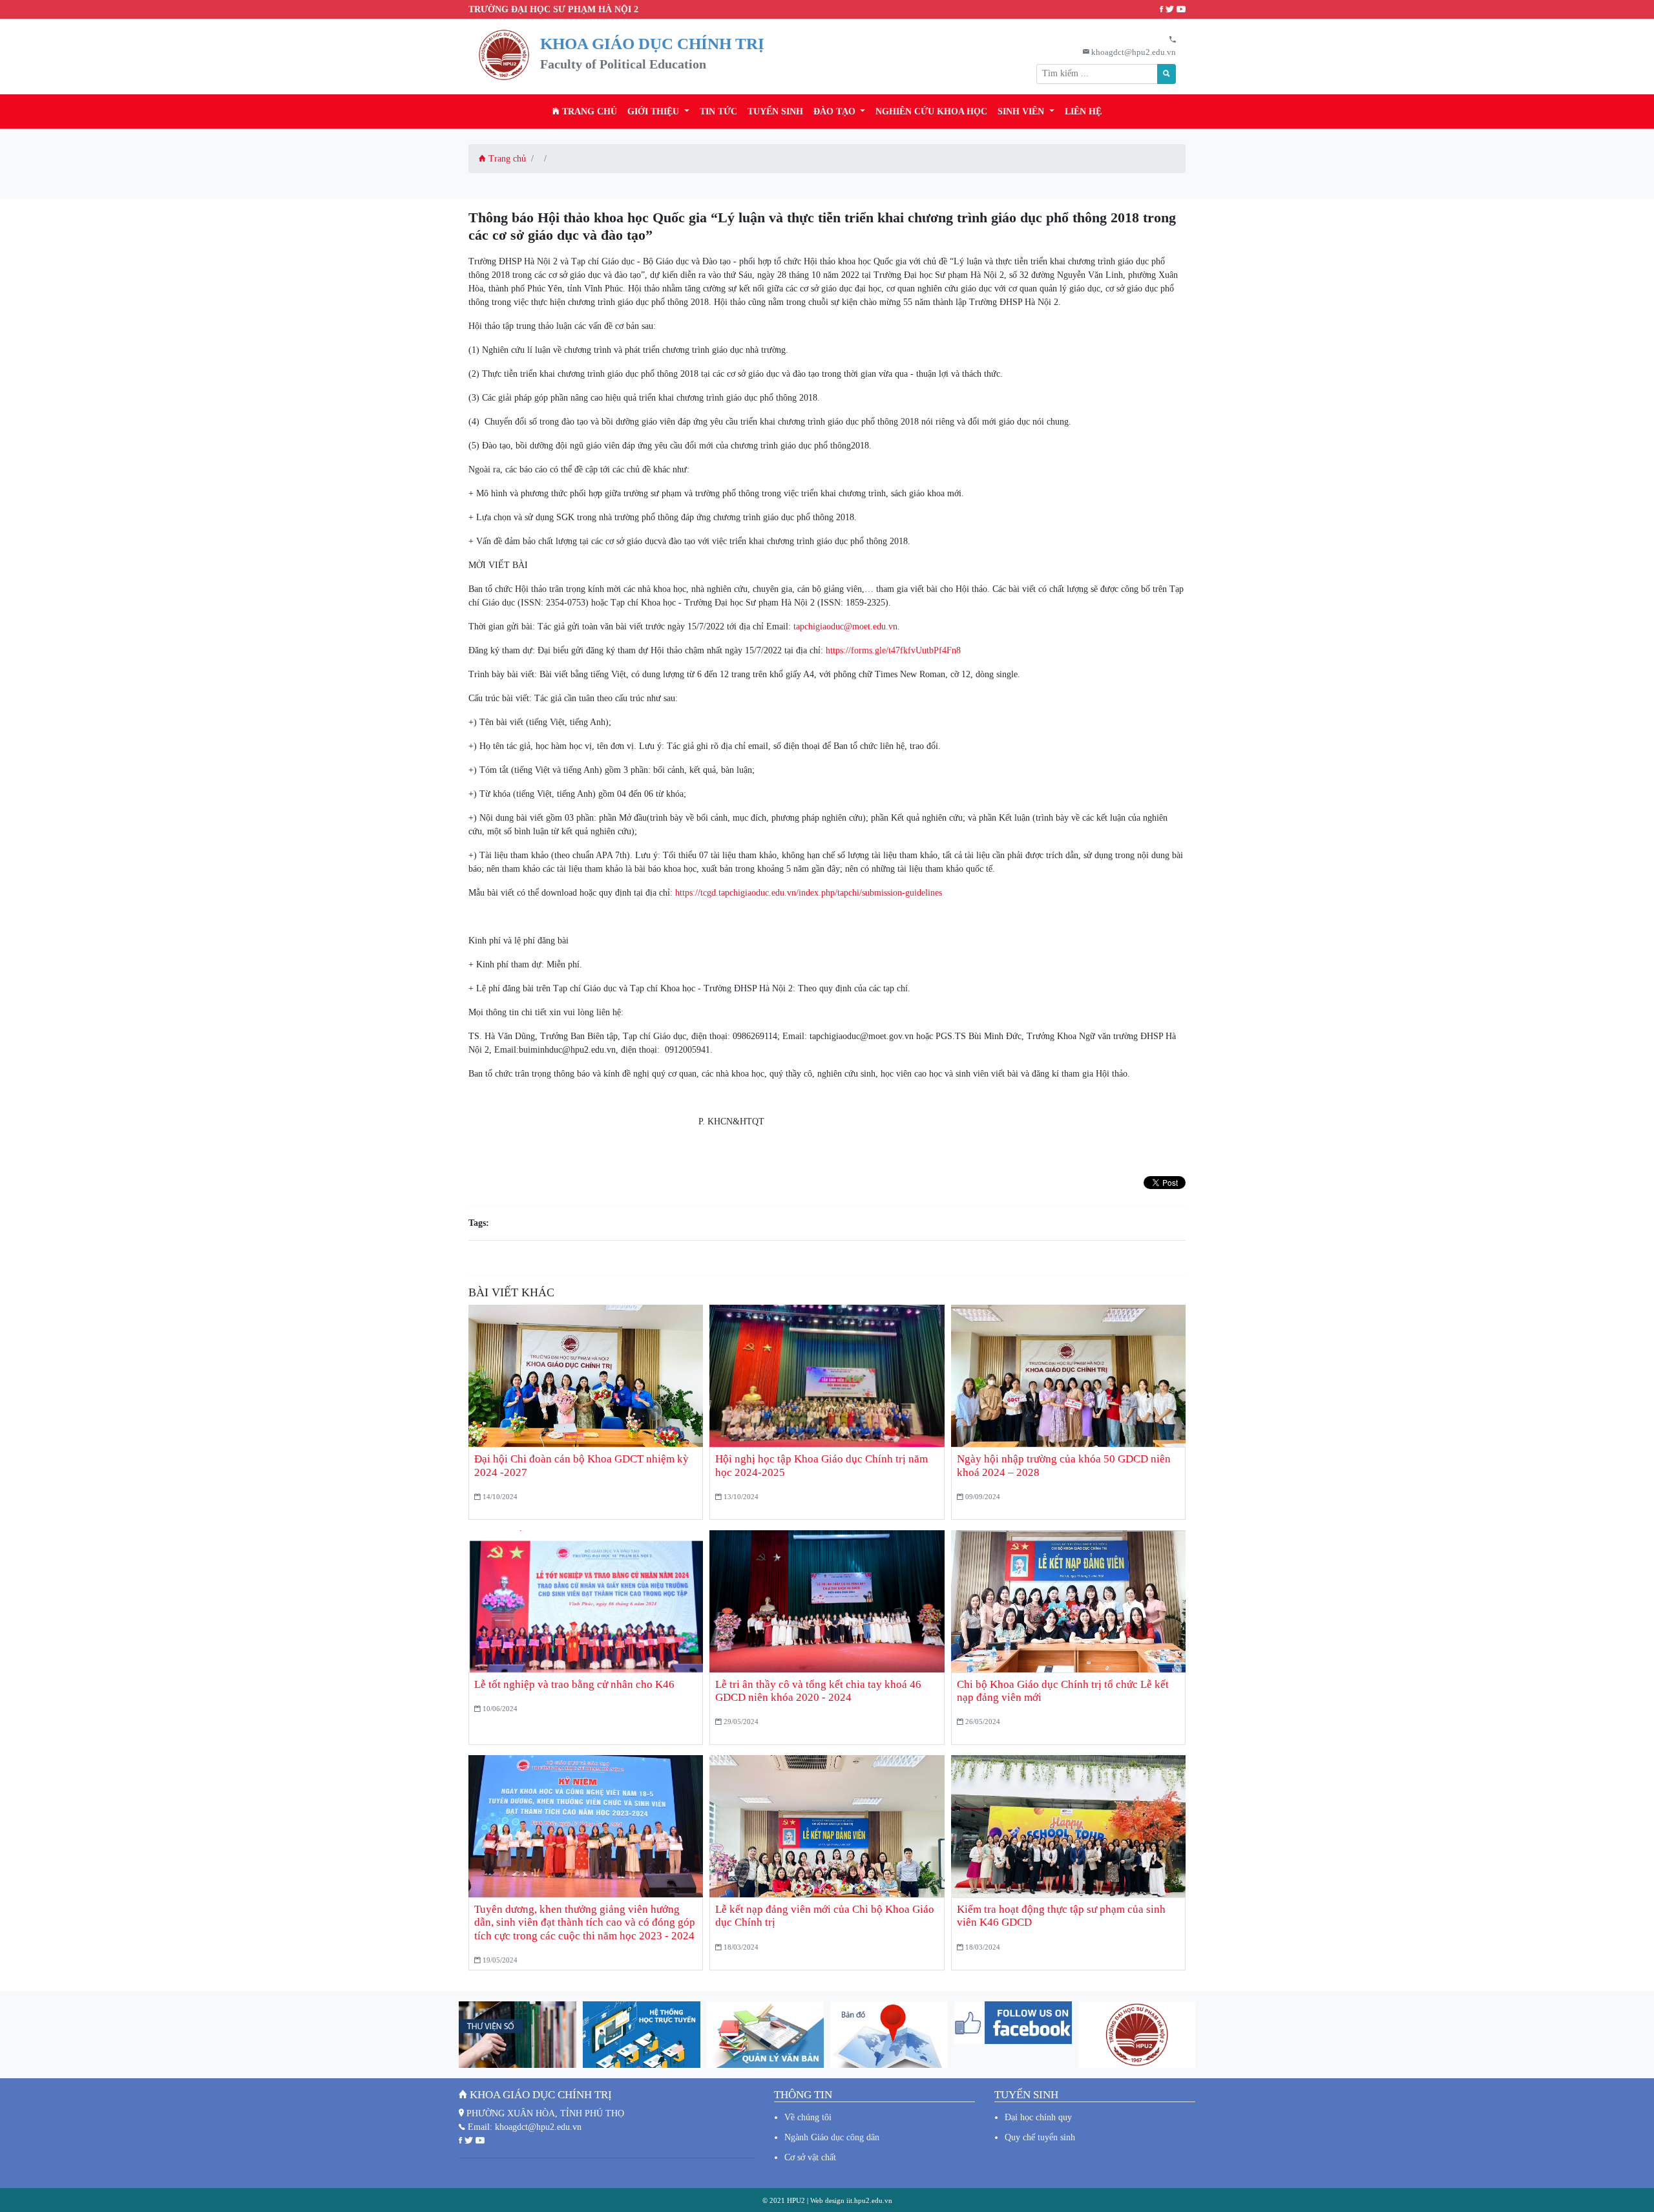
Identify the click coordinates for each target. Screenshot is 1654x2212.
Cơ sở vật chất (810, 2157)
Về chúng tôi (808, 2117)
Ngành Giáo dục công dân (832, 2137)
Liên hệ (1083, 111)
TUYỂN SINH (775, 111)
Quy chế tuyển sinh (1040, 2137)
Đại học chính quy (1038, 2117)
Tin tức (718, 111)
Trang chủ (588, 111)
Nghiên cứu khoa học (931, 111)
